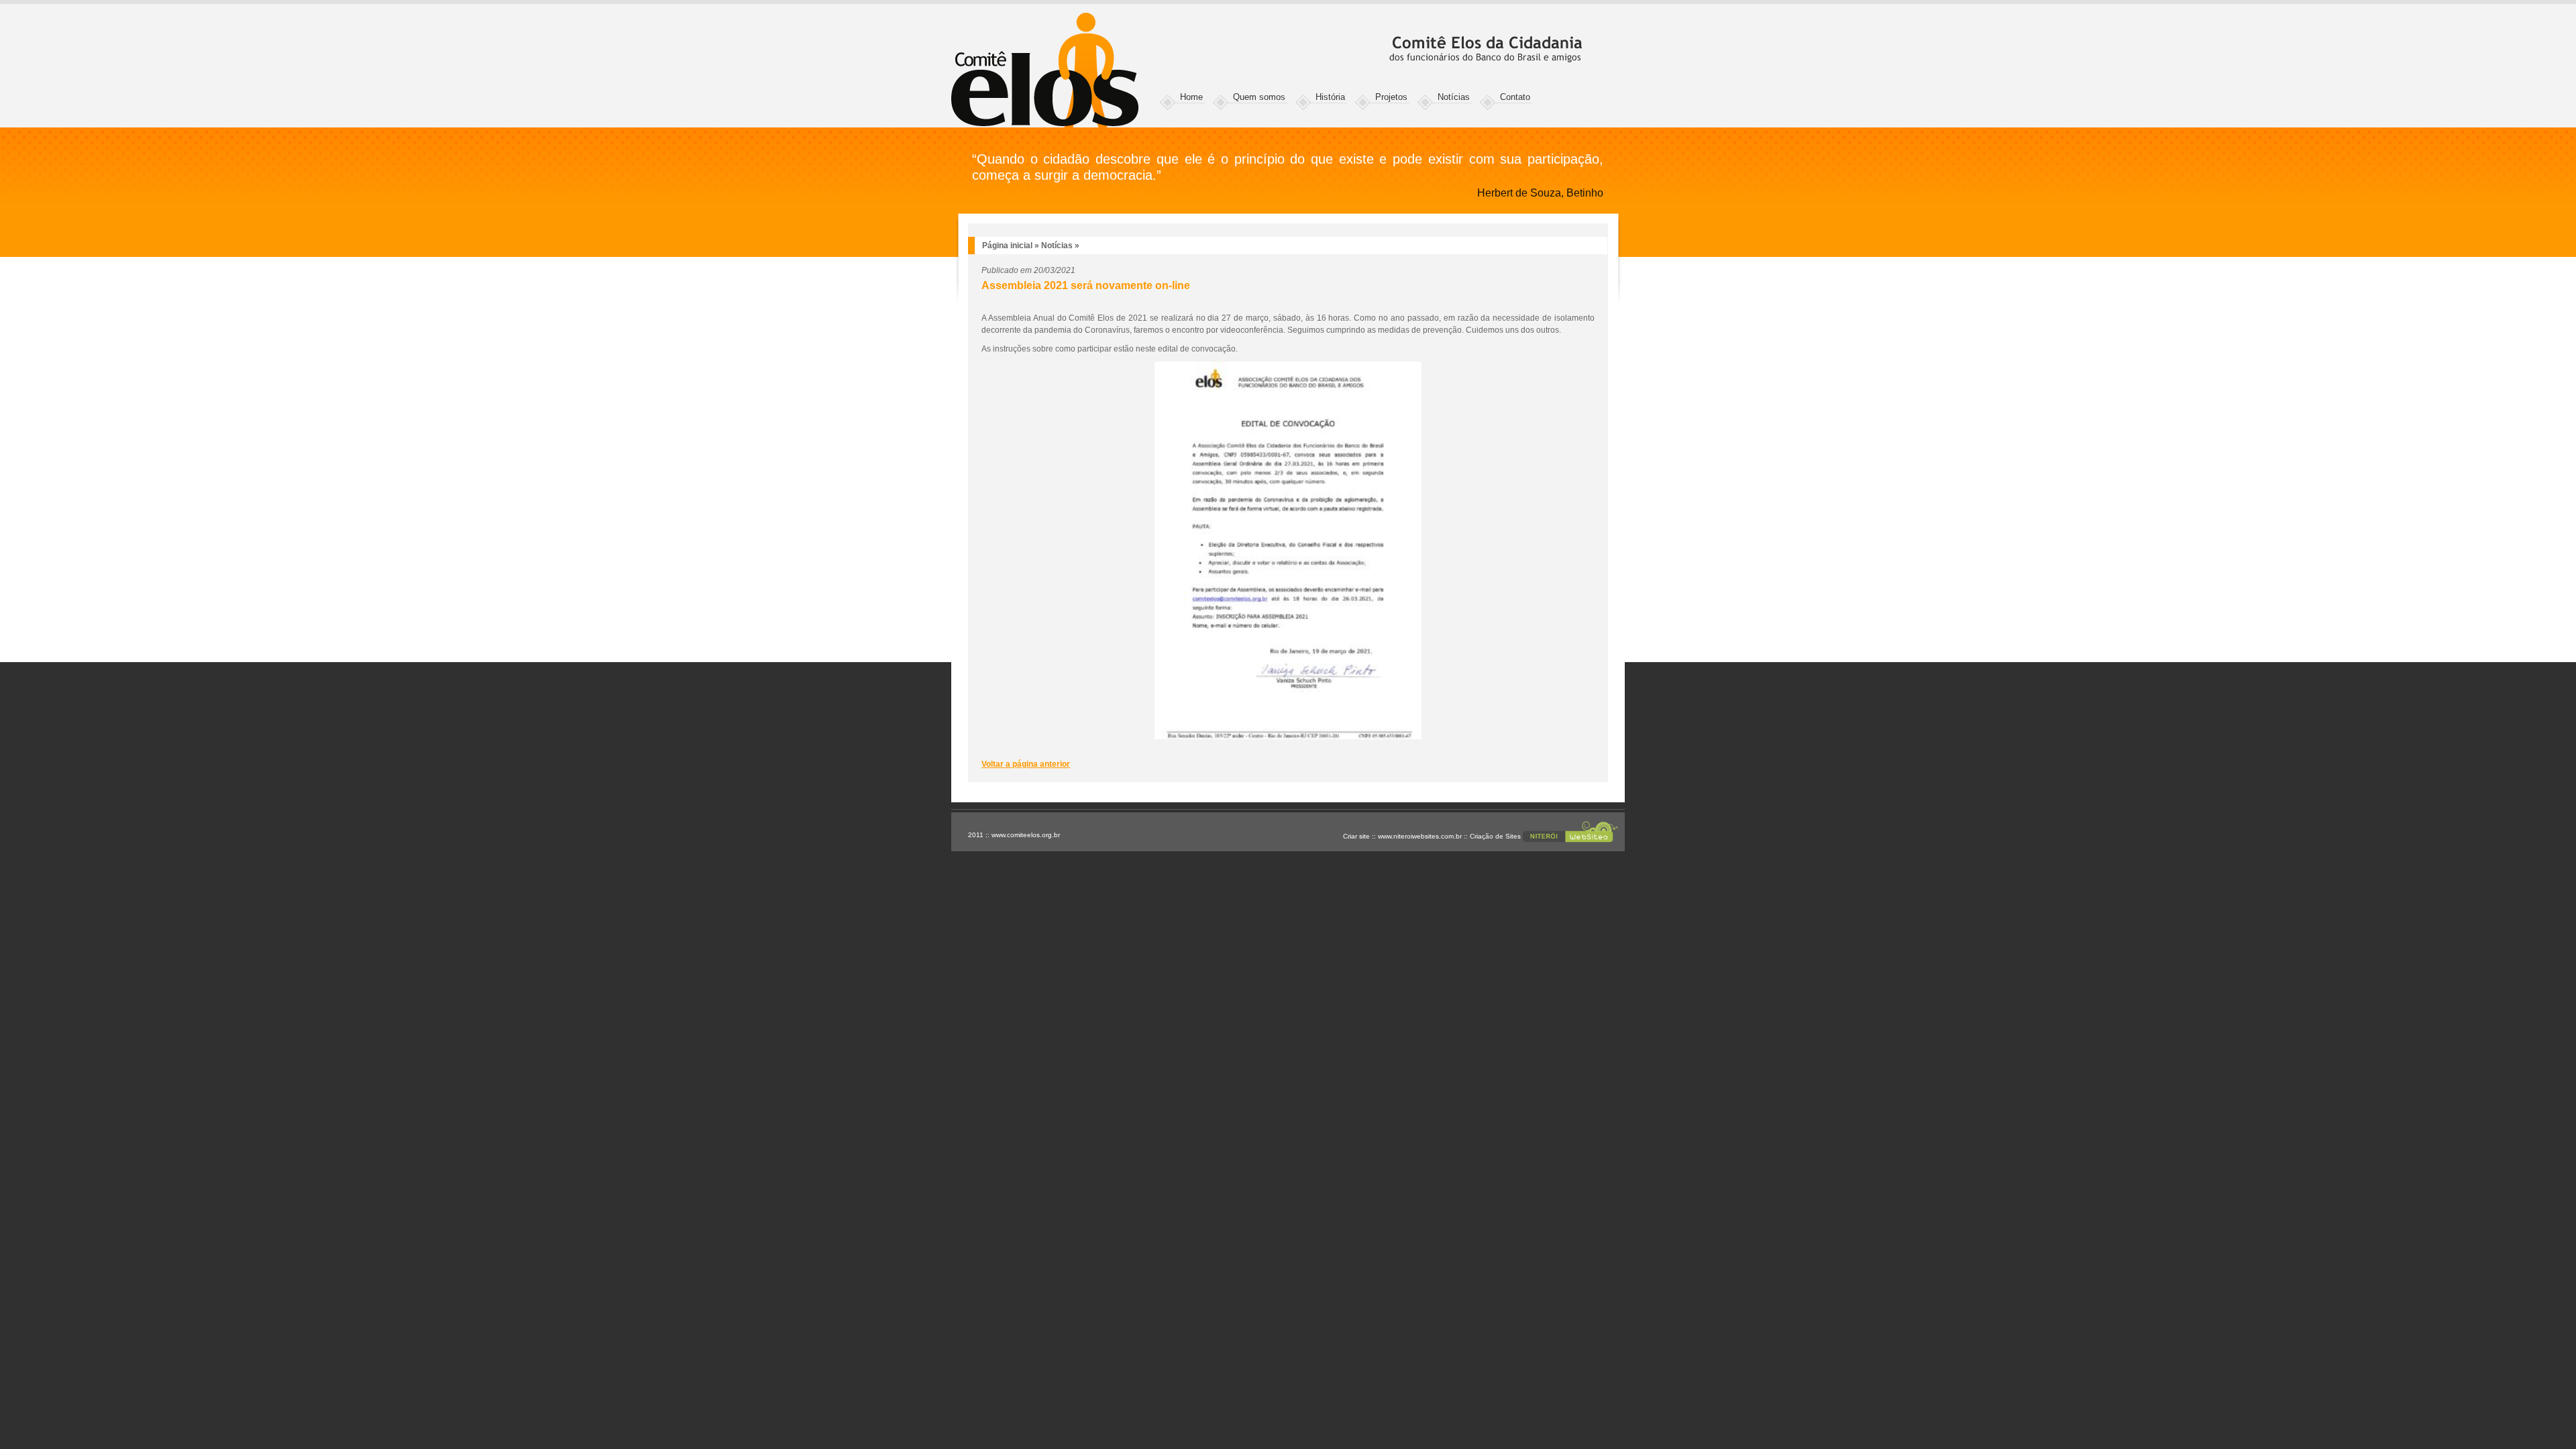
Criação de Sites (1495, 836)
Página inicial (1007, 246)
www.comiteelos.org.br (1026, 835)
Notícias (1454, 97)
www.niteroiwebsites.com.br (1420, 836)
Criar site (1356, 836)
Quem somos (1259, 97)
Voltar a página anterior (1026, 764)
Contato (1515, 97)
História (1330, 97)
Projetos (1391, 97)
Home (1191, 97)
